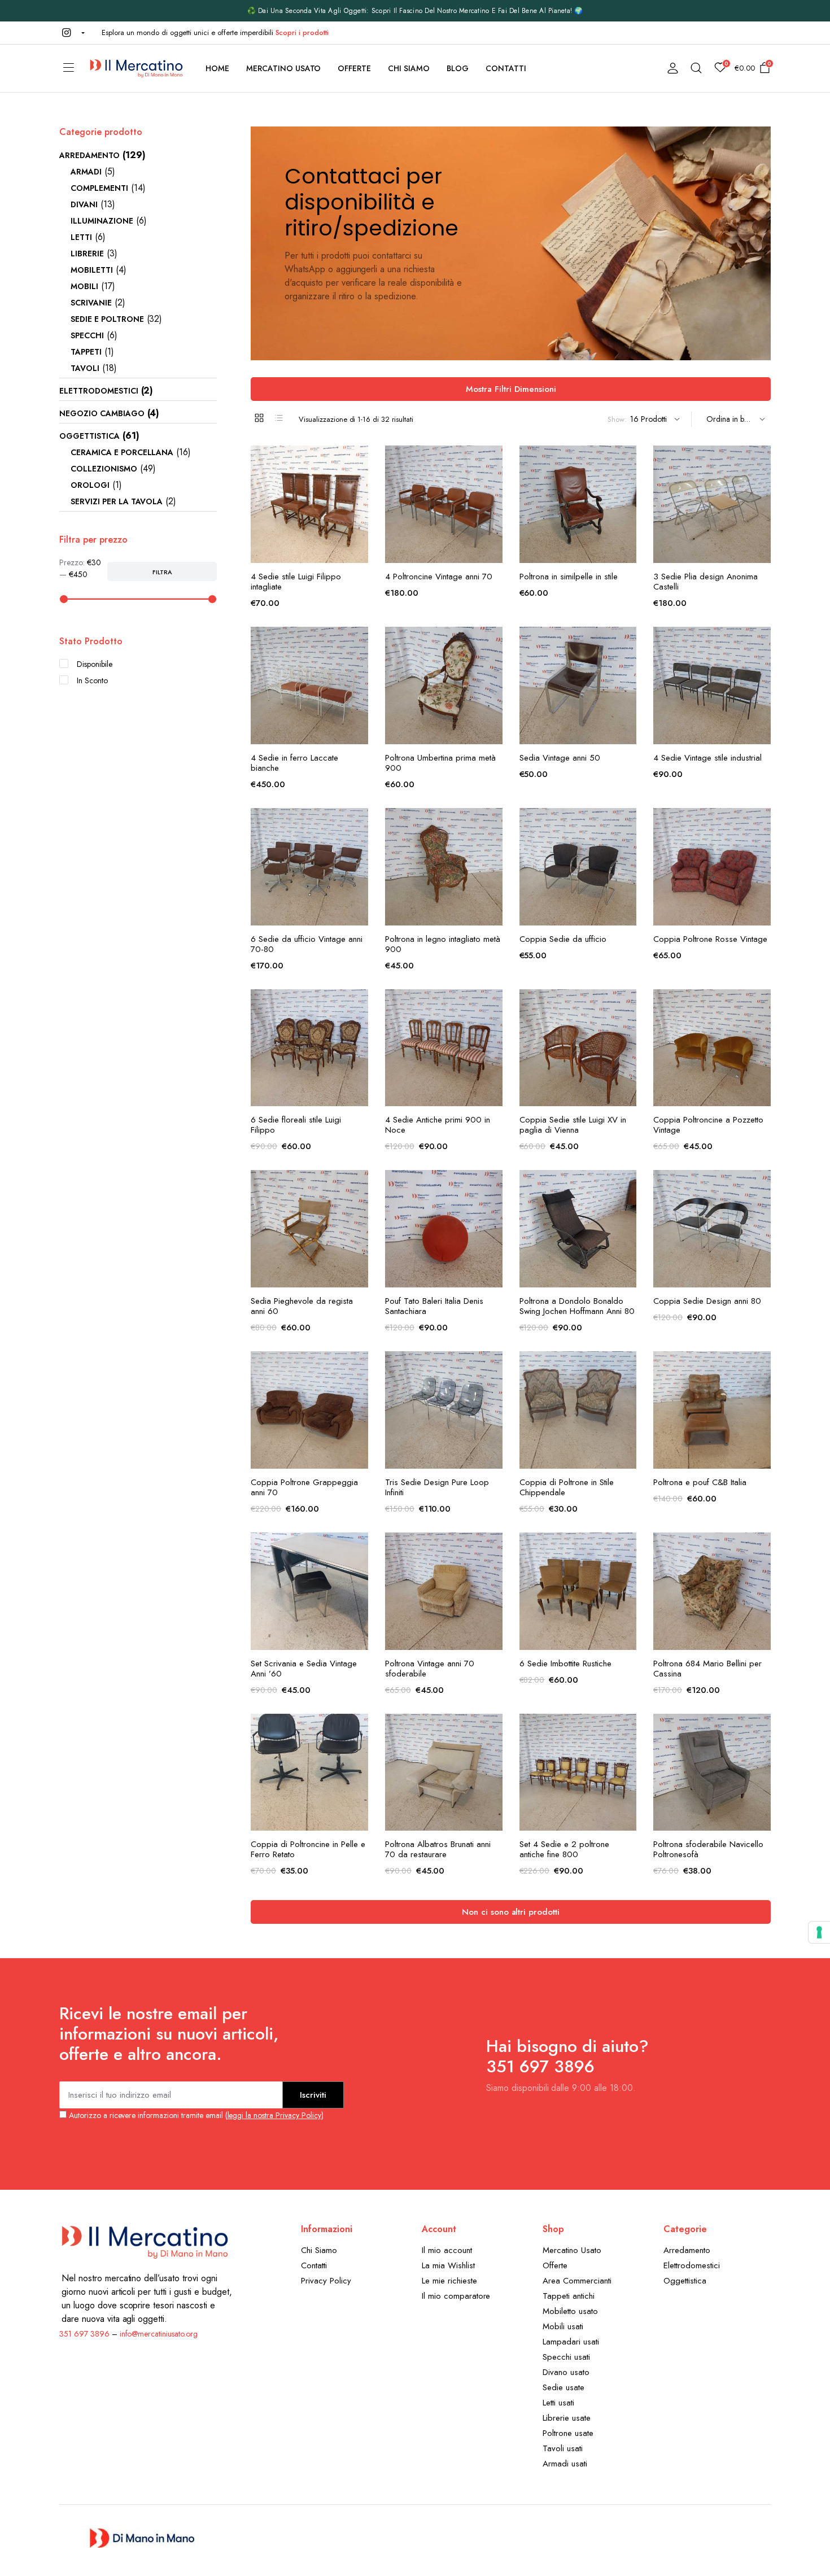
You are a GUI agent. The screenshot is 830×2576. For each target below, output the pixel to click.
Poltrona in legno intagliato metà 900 (443, 944)
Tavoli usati (563, 2448)
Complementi (99, 188)
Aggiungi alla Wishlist (359, 461)
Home (217, 68)
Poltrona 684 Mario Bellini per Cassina (707, 1669)
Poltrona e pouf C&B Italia (700, 1482)
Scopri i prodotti (302, 32)
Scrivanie (91, 303)
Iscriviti (313, 2095)
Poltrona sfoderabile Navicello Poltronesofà (708, 1849)
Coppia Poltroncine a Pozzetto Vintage (708, 1125)
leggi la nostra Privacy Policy (274, 2115)
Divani (84, 204)
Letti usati (558, 2403)
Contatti (506, 68)
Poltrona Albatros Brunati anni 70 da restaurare (438, 1849)
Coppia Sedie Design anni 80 (707, 1301)
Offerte (354, 68)
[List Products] (279, 418)
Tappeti (86, 352)
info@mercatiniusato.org (159, 2334)
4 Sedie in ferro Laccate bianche (294, 763)
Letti (81, 237)
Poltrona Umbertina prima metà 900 (440, 763)
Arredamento (89, 155)
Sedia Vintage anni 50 (560, 758)
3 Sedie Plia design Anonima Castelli (705, 582)
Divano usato (566, 2372)
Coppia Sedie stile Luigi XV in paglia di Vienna (573, 1125)
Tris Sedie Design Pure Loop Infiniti (437, 1487)
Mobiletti (92, 270)
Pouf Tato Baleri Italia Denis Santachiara (434, 1306)
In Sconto (92, 680)
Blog (458, 68)
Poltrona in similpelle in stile (569, 577)
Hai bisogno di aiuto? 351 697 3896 (567, 2056)
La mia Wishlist (448, 2265)
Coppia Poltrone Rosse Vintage (710, 939)
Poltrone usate (568, 2433)
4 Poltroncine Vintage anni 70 (439, 577)
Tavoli (85, 368)
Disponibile (95, 664)
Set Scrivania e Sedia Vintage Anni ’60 (304, 1669)
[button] (72, 33)
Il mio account (447, 2250)
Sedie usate (563, 2387)
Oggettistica (89, 436)
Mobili (84, 286)
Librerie (87, 254)
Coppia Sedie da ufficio (563, 939)
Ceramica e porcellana (122, 452)
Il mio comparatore (456, 2296)
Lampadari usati (571, 2342)
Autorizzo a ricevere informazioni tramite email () (195, 2115)
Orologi (90, 485)
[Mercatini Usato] (136, 68)
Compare (359, 508)
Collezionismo (104, 469)
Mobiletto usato (570, 2311)
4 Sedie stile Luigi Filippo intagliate (296, 582)
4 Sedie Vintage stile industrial (707, 758)
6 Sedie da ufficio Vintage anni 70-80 (307, 944)
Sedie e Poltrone (107, 319)
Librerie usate (567, 2418)
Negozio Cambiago (102, 413)
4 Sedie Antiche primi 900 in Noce (438, 1125)
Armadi (86, 172)
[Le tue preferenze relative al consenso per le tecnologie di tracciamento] (819, 1932)
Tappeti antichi (569, 2296)
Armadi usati (565, 2464)
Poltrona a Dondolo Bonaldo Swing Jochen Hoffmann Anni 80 (577, 1306)
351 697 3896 (84, 2334)
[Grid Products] (259, 418)
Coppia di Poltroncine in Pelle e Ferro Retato (308, 1849)
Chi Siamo (409, 68)
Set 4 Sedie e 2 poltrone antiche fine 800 (564, 1849)
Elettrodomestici (99, 391)
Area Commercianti (577, 2281)
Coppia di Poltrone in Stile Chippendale (567, 1487)
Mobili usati (563, 2326)
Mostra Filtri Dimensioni (511, 389)
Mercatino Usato (284, 68)
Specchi (87, 335)
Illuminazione (102, 221)
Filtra (162, 572)
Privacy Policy (326, 2281)
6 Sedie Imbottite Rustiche (565, 1664)
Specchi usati (566, 2357)
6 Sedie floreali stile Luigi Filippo (296, 1125)
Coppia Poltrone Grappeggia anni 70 (304, 1487)
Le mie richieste (449, 2281)
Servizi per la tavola (117, 501)
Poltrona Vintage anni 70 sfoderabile (430, 1669)
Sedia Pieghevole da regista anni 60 (302, 1306)
